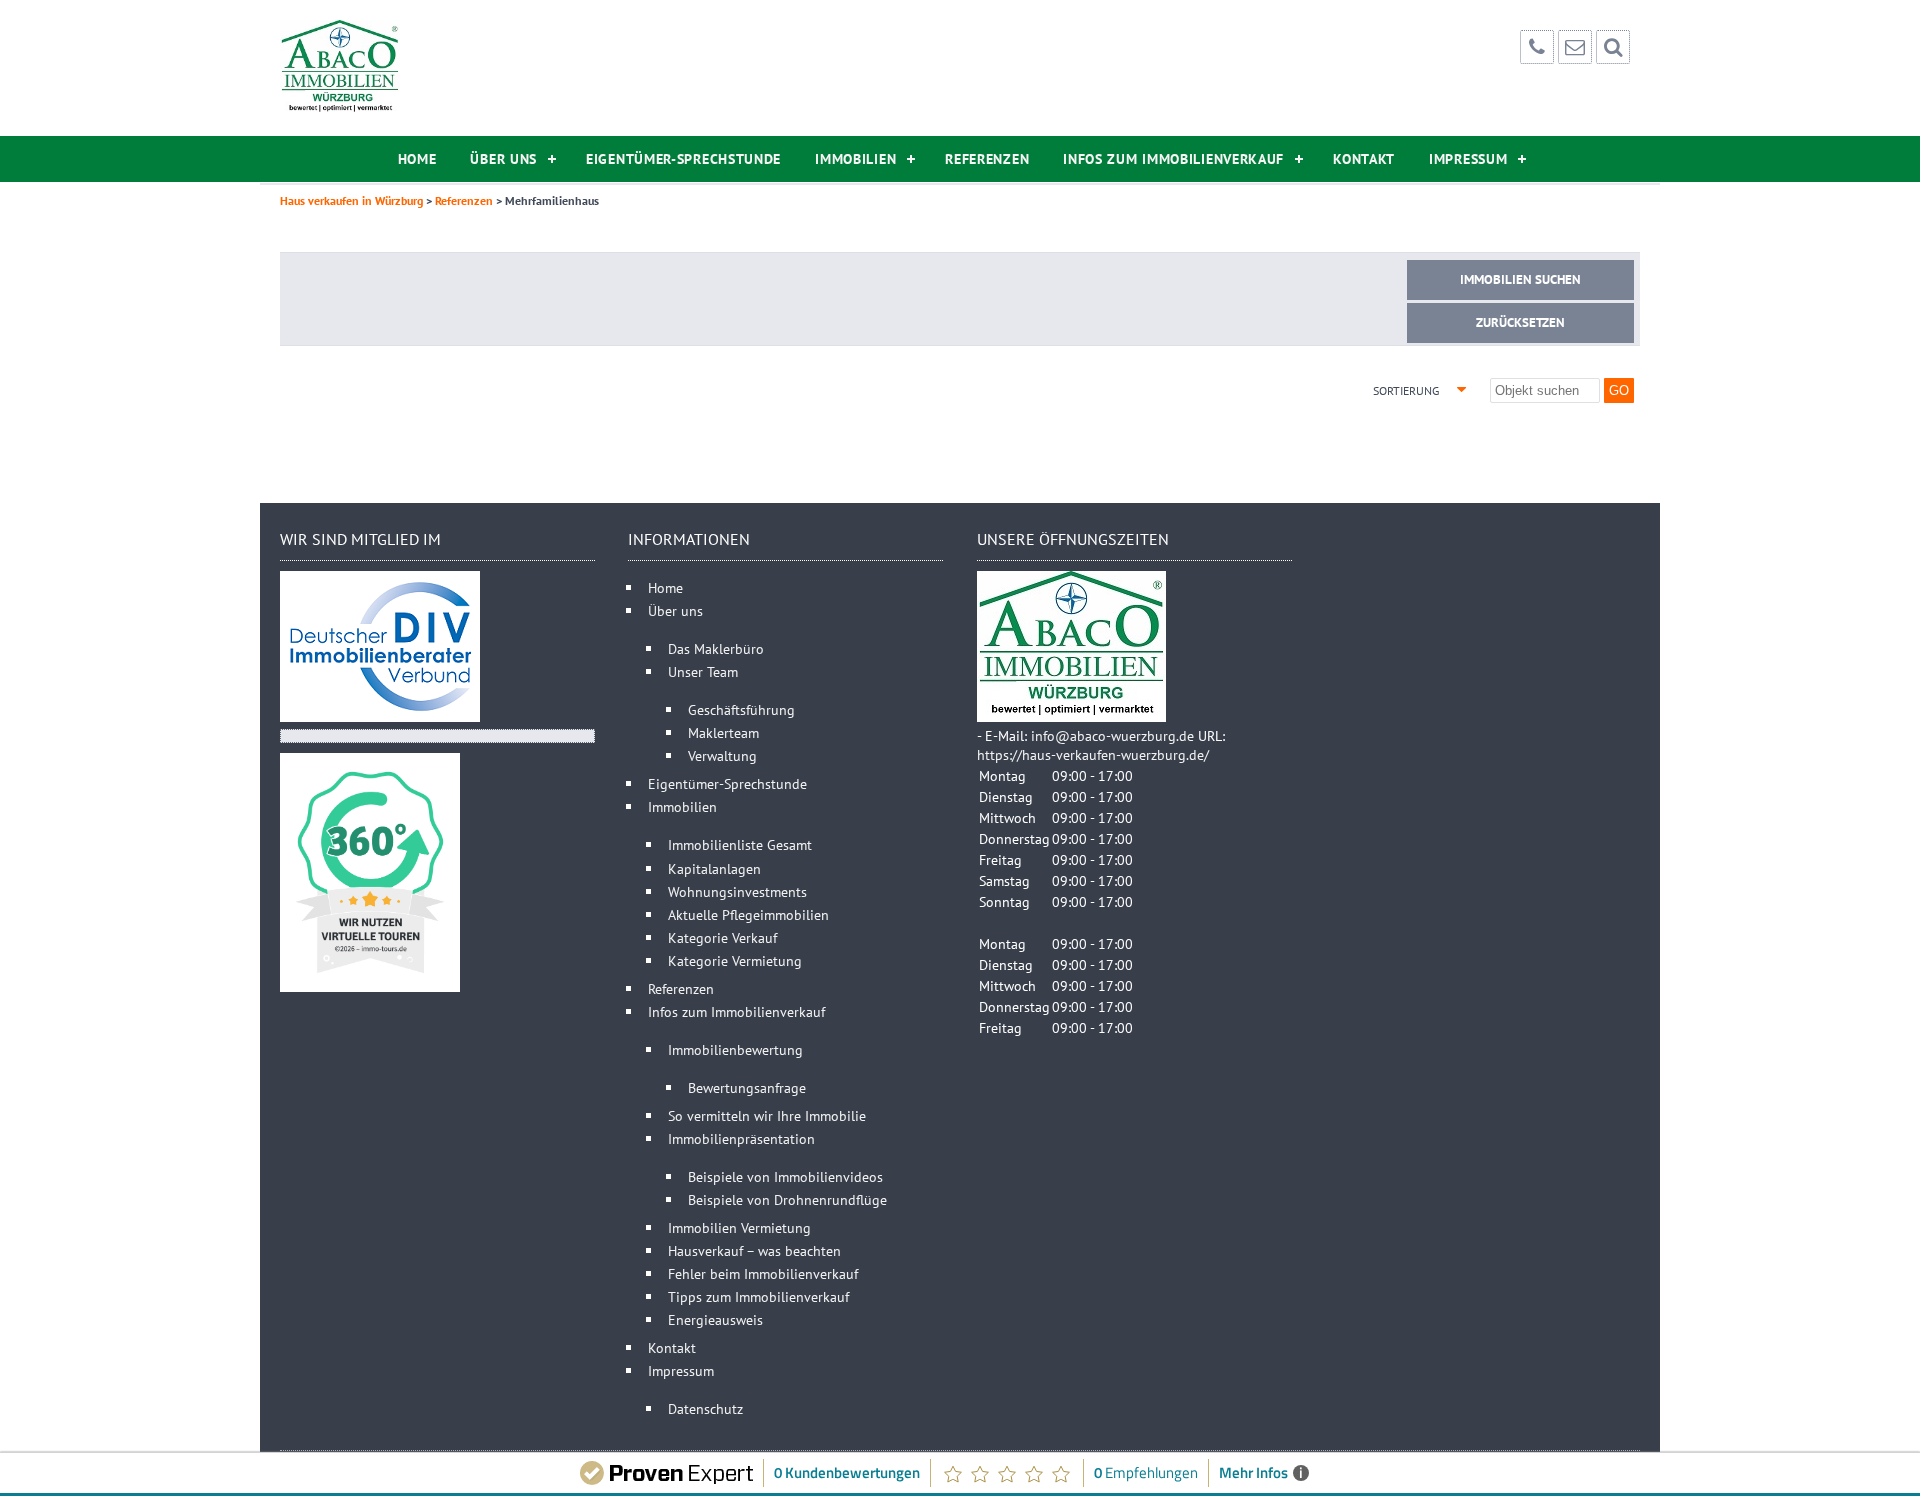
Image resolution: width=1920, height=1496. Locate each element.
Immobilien (855, 159)
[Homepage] (340, 68)
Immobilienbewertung (735, 1049)
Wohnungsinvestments (737, 891)
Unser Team (703, 671)
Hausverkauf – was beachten (754, 1250)
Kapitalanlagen (714, 868)
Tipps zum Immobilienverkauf (758, 1296)
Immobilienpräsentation (741, 1138)
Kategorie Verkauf (722, 937)
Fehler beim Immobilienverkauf (763, 1273)
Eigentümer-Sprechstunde (683, 159)
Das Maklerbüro (716, 648)
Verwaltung (722, 755)
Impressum (1468, 159)
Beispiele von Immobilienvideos (785, 1176)
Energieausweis (715, 1319)
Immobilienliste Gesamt (740, 844)
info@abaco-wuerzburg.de (1112, 735)
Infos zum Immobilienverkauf (1173, 159)
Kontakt (1364, 159)
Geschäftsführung (741, 709)
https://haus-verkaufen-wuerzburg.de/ (1093, 754)
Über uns (503, 159)
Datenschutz (705, 1408)
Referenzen (987, 159)
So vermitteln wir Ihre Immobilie (767, 1115)
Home (417, 159)
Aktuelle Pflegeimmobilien (748, 914)
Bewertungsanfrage (747, 1087)
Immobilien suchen (1520, 279)
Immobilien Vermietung (739, 1227)
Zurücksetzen (1520, 322)
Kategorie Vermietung (735, 960)
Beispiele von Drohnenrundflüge (787, 1199)
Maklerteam (723, 732)
